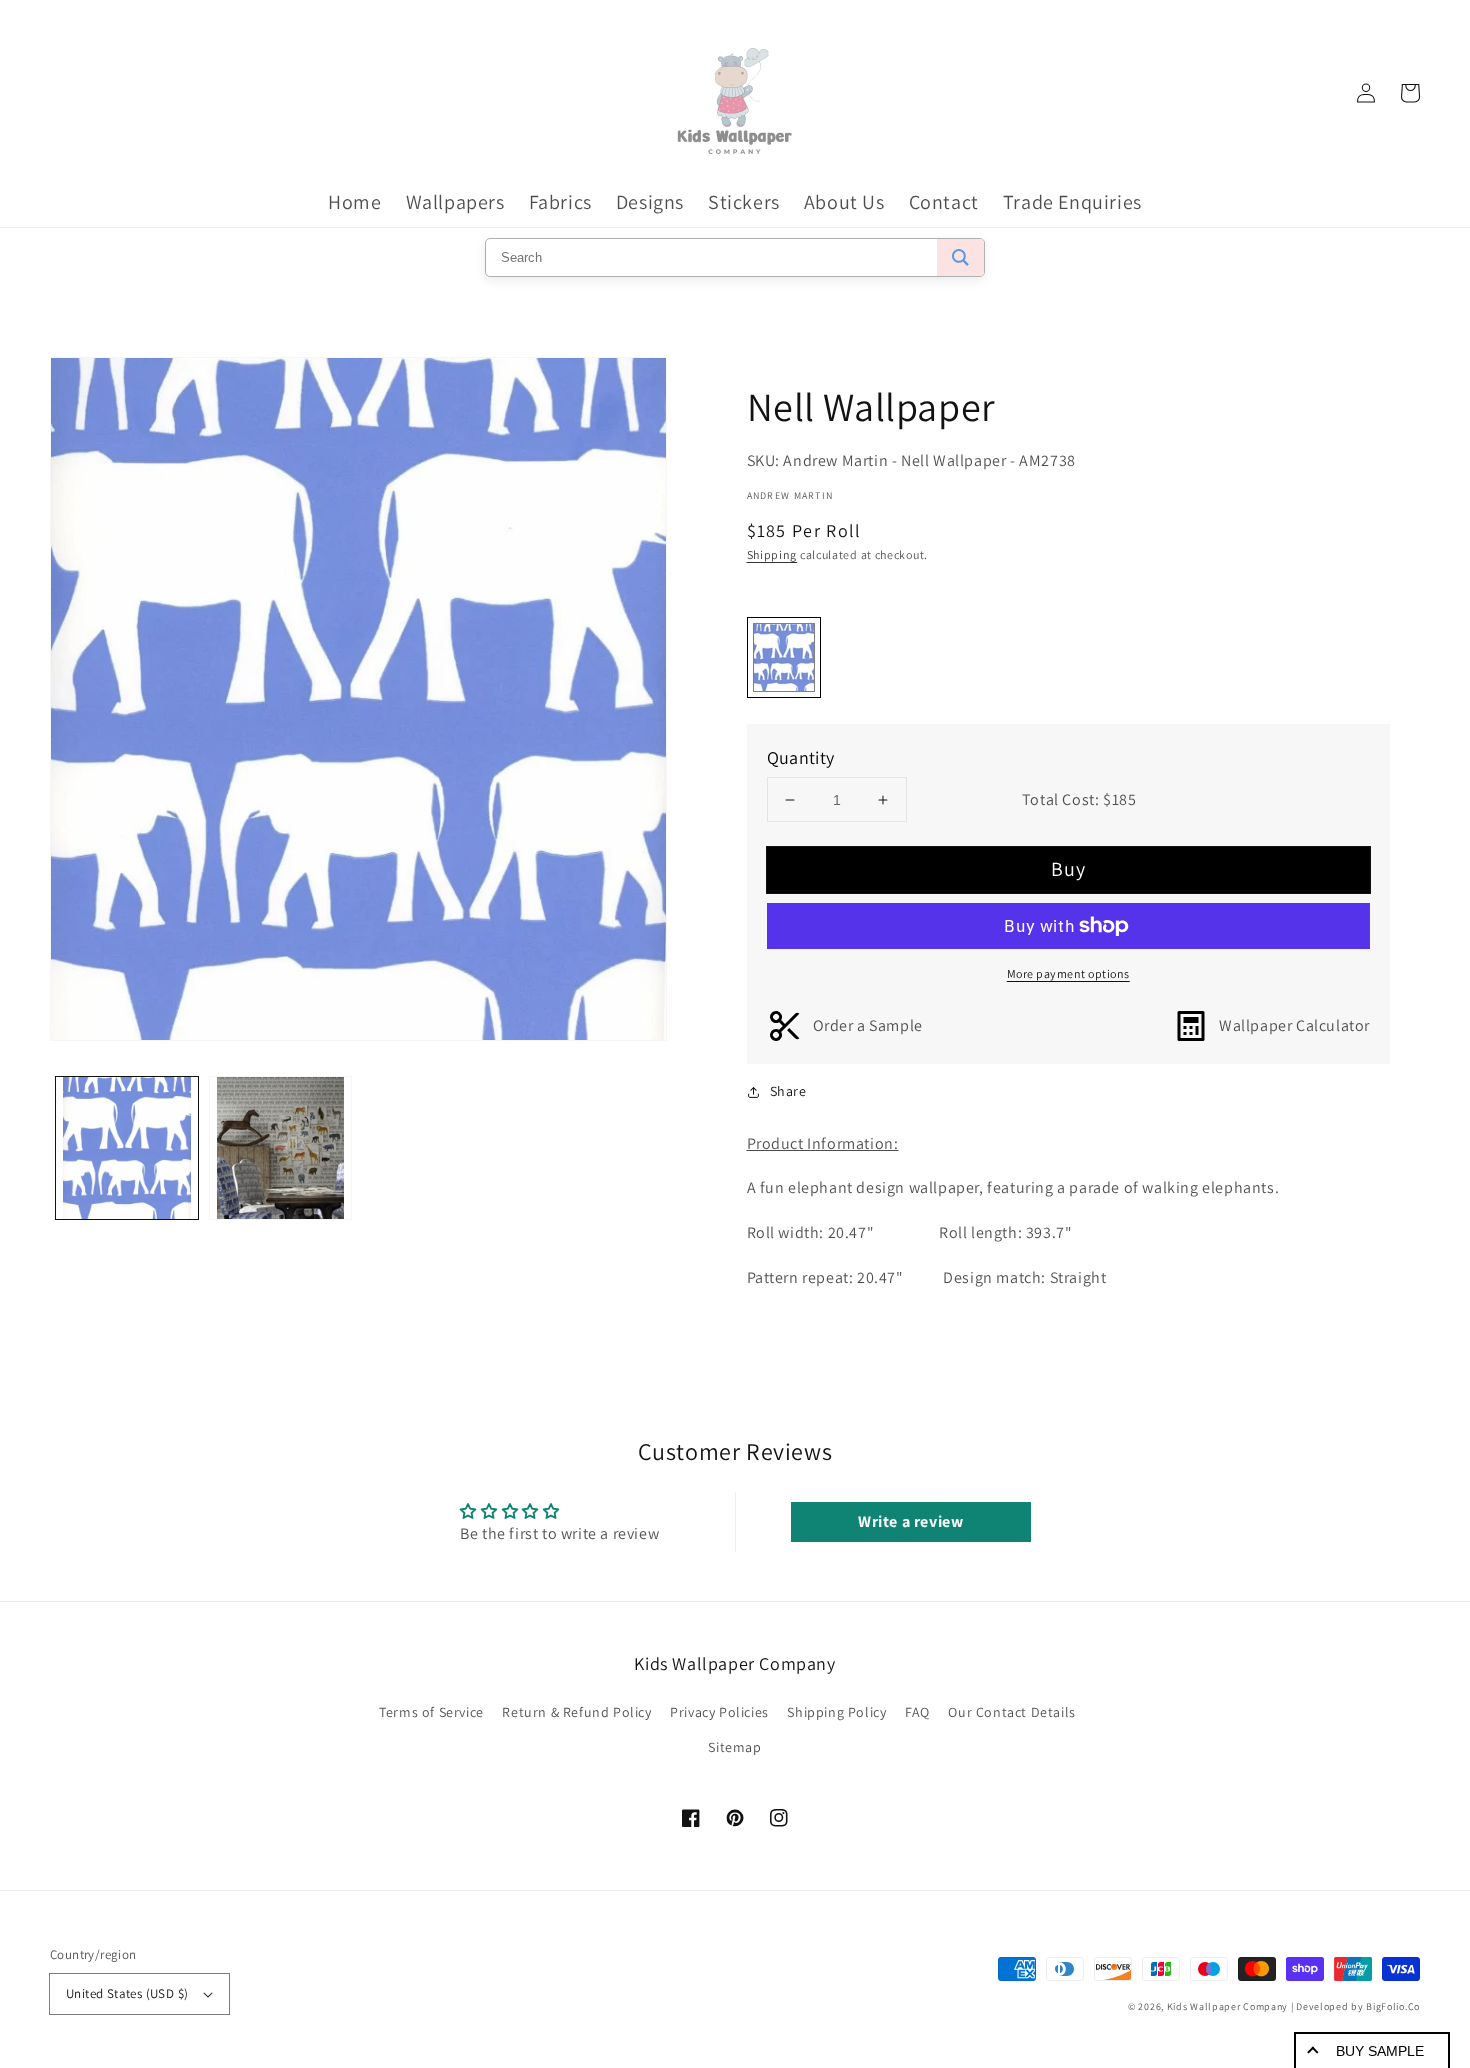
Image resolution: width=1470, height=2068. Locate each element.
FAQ (917, 1712)
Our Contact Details (1011, 1712)
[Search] (960, 257)
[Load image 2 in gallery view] (281, 1148)
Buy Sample (1380, 2051)
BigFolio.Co (1393, 2006)
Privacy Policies (719, 1712)
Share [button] (788, 1091)
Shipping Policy (836, 1712)
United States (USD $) (127, 1993)
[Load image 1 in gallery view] (127, 1148)
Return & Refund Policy (576, 1712)
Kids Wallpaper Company (1227, 2006)
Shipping (772, 554)
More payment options (1068, 973)
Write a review (910, 1521)
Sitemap (734, 1747)
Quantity (801, 757)
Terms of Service (431, 1712)
